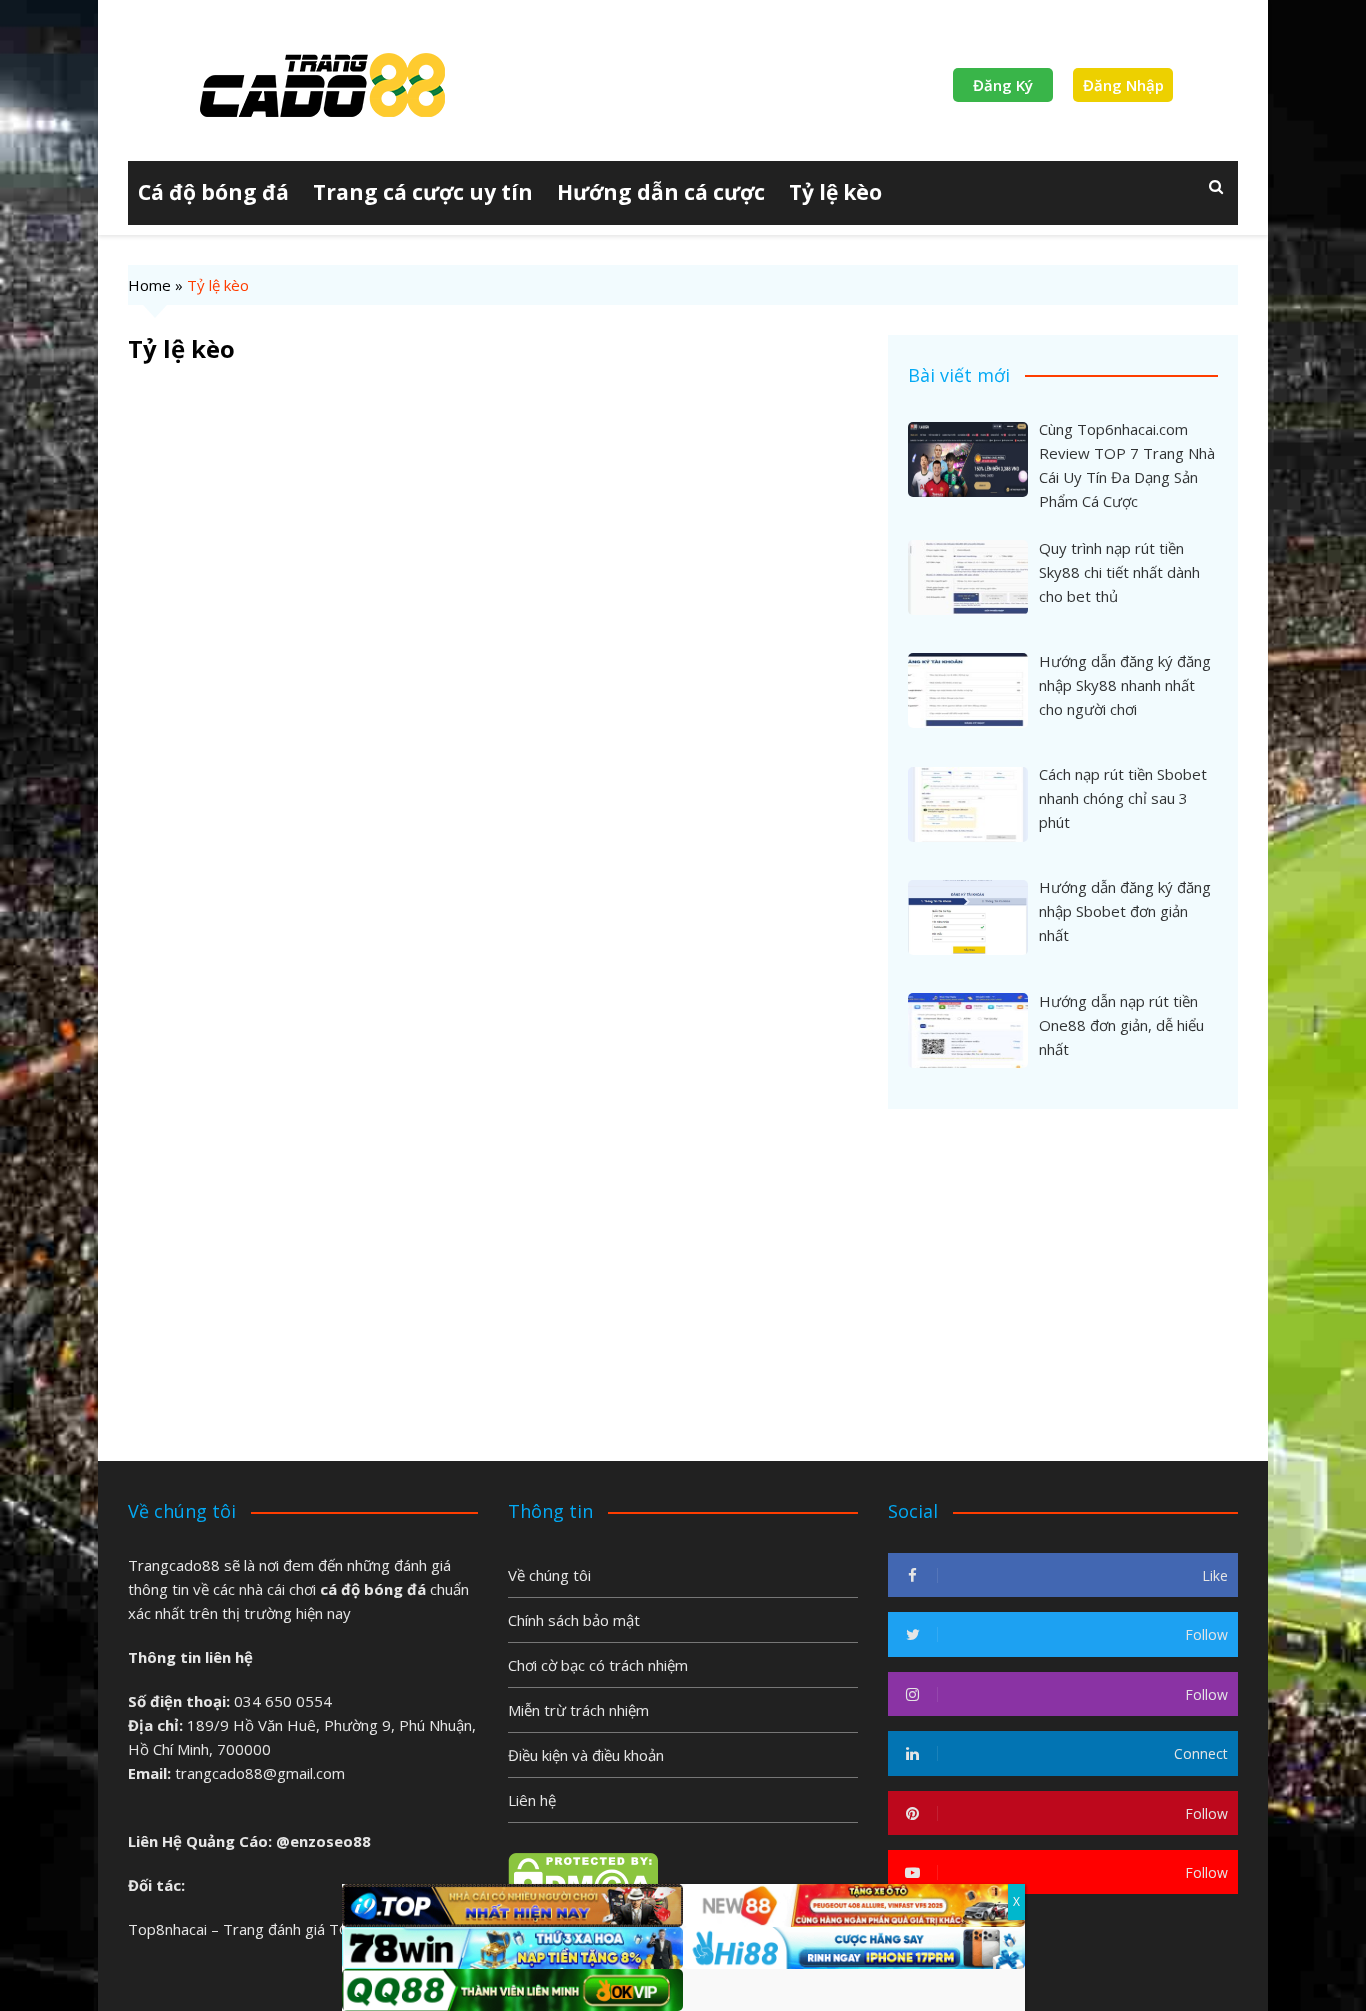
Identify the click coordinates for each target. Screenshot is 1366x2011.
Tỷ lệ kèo (835, 192)
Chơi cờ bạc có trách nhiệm (598, 1665)
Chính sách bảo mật (574, 1620)
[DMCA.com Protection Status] (583, 1878)
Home (149, 285)
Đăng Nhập (1123, 85)
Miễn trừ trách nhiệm (578, 1710)
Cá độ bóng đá (213, 192)
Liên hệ (532, 1800)
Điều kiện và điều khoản (586, 1755)
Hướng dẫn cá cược (661, 192)
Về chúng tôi (549, 1575)
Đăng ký (1003, 85)
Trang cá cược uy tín (423, 192)
